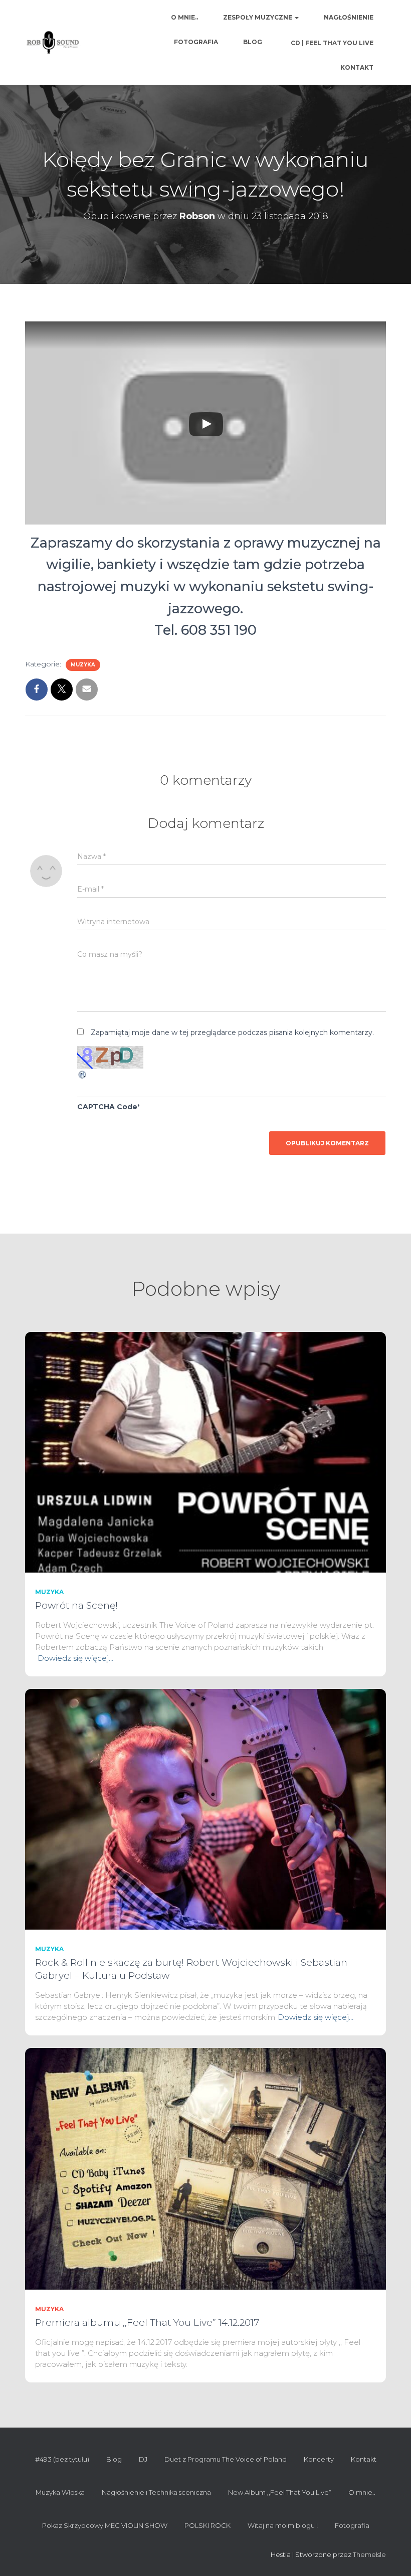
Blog (253, 42)
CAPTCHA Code (107, 1107)
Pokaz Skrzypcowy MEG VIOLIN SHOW (105, 2525)
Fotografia (196, 42)
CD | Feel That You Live (331, 43)
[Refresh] (83, 1074)
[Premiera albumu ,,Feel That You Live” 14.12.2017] (205, 2168)
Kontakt (357, 67)
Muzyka (83, 665)
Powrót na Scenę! (76, 1605)
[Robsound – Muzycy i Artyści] (53, 43)
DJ (143, 2459)
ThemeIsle (369, 2554)
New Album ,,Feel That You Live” (280, 2492)
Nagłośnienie (349, 17)
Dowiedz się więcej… (75, 1658)
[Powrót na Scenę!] (205, 1452)
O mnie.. (184, 17)
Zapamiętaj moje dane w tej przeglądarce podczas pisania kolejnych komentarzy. (232, 1033)
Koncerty (319, 2459)
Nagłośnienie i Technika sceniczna (156, 2492)
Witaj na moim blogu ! (283, 2525)
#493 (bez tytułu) (62, 2459)
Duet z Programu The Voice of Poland (226, 2459)
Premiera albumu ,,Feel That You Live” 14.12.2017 (147, 2323)
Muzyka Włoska (60, 2492)
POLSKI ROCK (208, 2525)
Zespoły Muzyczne (258, 17)
